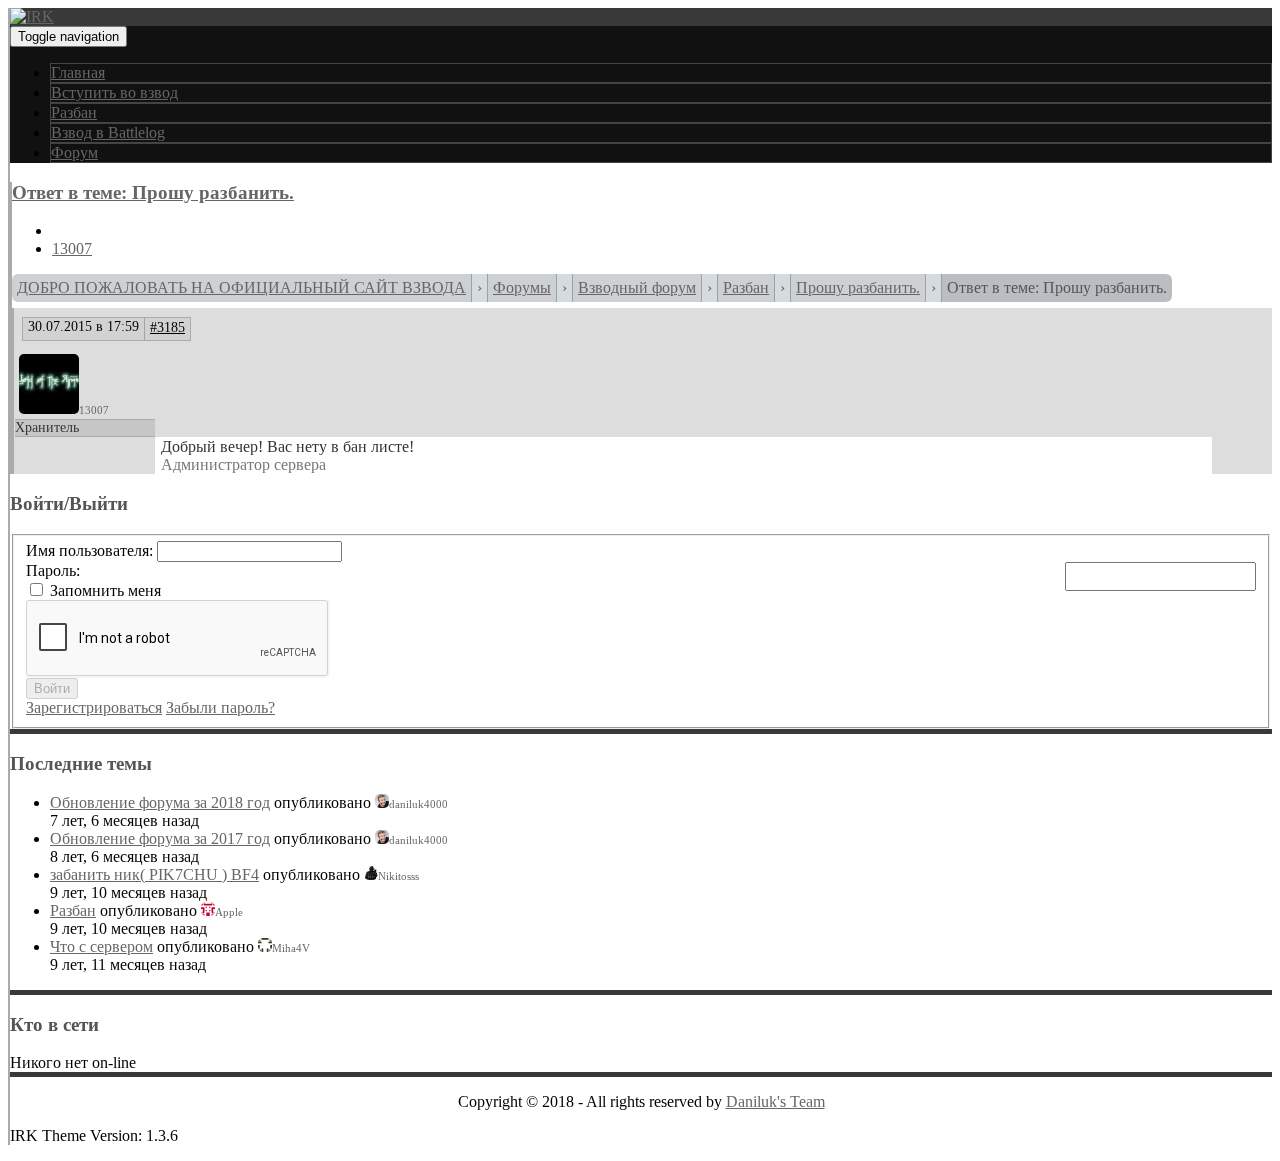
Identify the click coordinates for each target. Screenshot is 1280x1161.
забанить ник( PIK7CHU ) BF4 (154, 874)
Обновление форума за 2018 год (160, 802)
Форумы (522, 287)
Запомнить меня (105, 590)
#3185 (167, 327)
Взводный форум (637, 287)
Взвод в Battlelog (108, 132)
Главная (78, 72)
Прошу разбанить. (858, 287)
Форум (74, 152)
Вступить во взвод (114, 92)
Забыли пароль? (220, 707)
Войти (52, 688)
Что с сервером (101, 946)
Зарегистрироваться (94, 707)
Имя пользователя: (91, 550)
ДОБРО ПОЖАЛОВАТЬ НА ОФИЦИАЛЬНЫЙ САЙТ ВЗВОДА (241, 287)
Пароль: (53, 570)
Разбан (74, 112)
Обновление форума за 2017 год (160, 838)
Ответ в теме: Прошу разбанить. (153, 192)
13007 (72, 248)
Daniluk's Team (775, 1101)
